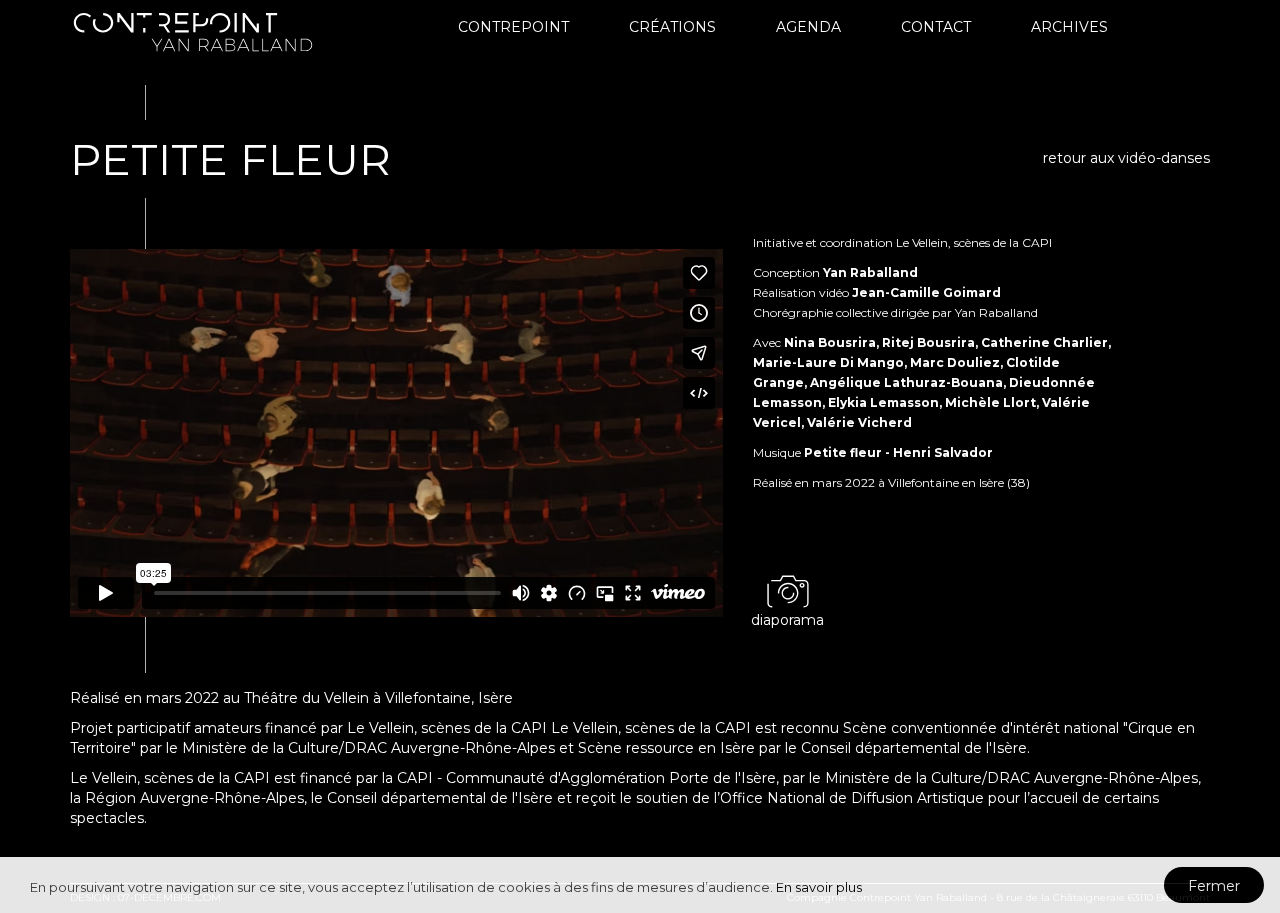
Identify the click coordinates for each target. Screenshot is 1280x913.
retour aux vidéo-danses (1126, 158)
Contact (936, 27)
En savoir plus (819, 887)
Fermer (1214, 886)
